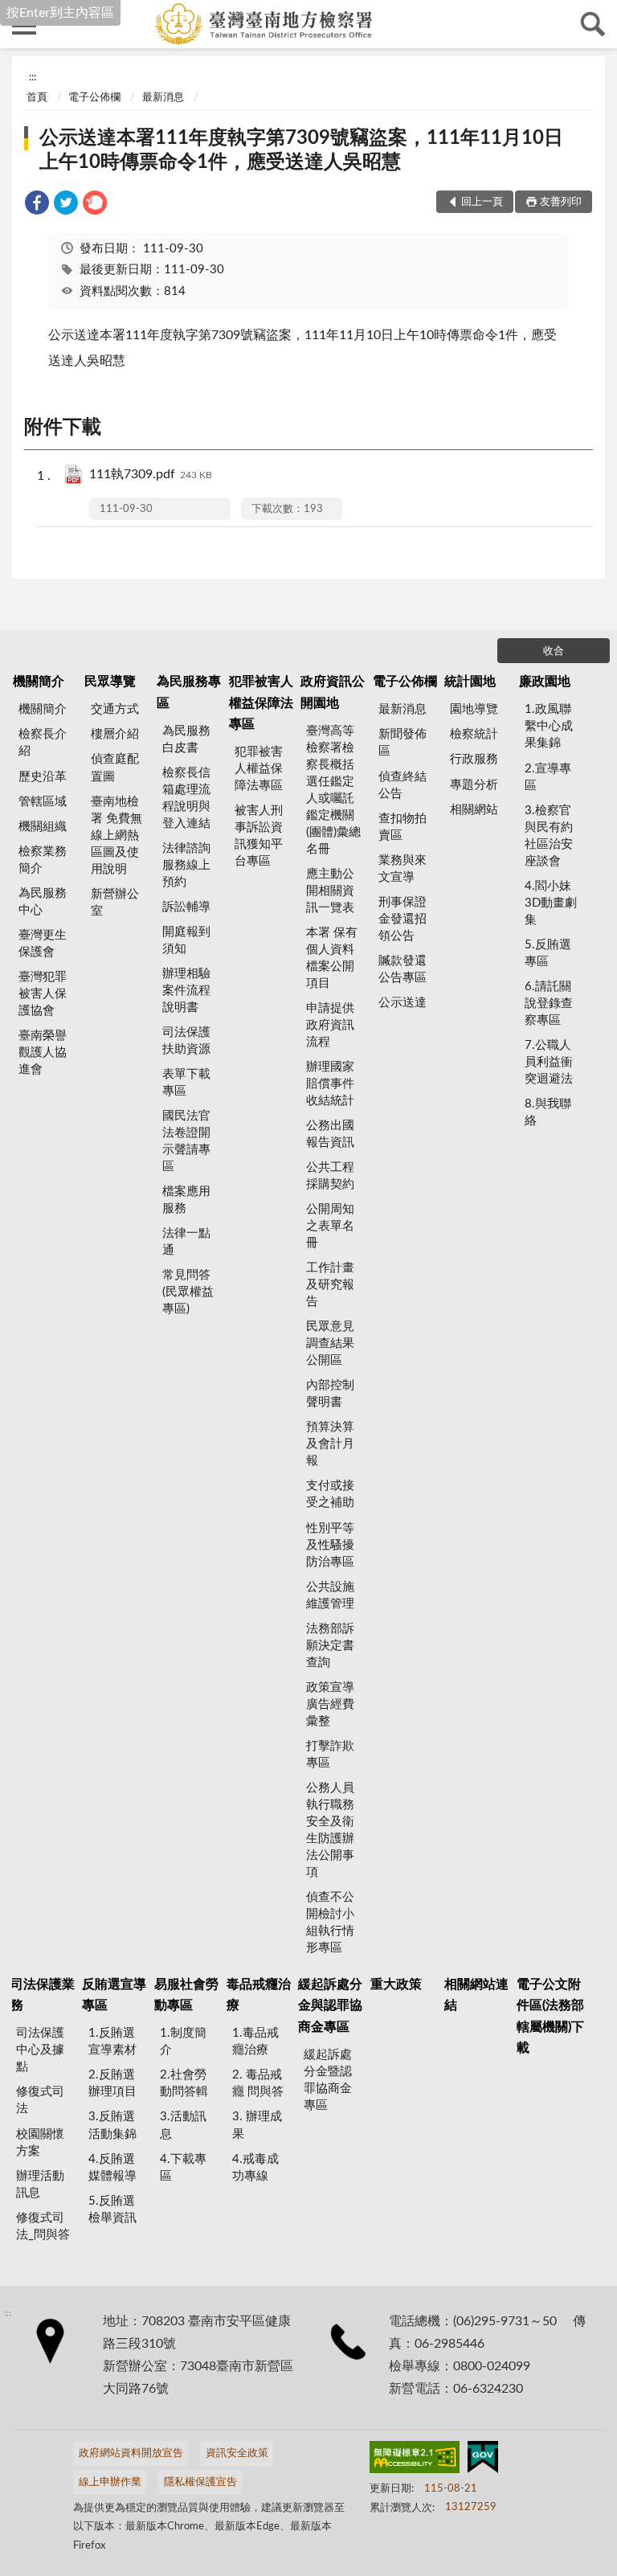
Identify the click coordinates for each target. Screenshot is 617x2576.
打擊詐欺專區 (330, 1755)
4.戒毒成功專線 (255, 2168)
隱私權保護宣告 (200, 2482)
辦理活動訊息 (40, 2185)
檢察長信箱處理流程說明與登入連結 (186, 798)
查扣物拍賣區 (402, 827)
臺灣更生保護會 (43, 944)
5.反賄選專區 (548, 953)
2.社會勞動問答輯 (184, 2083)
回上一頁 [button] (482, 202)
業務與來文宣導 (402, 869)
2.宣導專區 (548, 777)
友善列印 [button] (561, 202)
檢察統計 (474, 734)
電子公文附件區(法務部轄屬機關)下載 (550, 2016)
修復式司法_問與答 (43, 2226)
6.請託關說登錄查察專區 (549, 1003)
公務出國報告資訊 (330, 1134)
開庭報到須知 (186, 940)
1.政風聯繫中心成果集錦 (549, 726)
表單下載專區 (186, 1083)
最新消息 (163, 98)
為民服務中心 (43, 902)
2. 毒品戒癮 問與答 (258, 2083)
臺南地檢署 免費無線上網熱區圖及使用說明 (116, 835)
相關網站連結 (476, 1995)
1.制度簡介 (183, 2042)
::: (33, 77)
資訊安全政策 (237, 2453)
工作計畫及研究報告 (330, 1285)
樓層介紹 (115, 734)
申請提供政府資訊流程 (330, 1025)
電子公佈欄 (94, 98)
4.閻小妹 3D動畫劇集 (551, 903)
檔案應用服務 (186, 1200)
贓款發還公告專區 (402, 969)
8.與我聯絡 (548, 1112)
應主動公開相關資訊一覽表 (330, 891)
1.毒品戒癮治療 (255, 2042)
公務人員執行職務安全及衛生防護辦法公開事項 (330, 1830)
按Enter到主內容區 (60, 13)
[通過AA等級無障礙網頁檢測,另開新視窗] (415, 2460)
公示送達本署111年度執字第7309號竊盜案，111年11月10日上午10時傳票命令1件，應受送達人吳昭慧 (301, 150)
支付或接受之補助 (330, 1494)
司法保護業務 (43, 1995)
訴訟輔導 (186, 907)
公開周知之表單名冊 (330, 1226)
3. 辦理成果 (257, 2125)
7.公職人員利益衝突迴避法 (549, 1062)
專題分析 (474, 785)
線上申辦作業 (110, 2482)
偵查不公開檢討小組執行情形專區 (330, 1923)
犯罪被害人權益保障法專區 (261, 703)
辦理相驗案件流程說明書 (186, 991)
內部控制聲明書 (330, 1394)
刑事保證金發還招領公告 (402, 919)
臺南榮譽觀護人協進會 (43, 1053)
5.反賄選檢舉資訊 (112, 2209)
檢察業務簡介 (43, 860)
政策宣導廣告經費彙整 (330, 1704)
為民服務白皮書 (186, 739)
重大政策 (396, 1984)
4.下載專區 (183, 2168)
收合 (554, 651)
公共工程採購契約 (330, 1176)
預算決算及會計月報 (330, 1444)
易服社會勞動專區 (186, 1995)
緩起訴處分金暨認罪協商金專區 (328, 2080)
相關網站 (474, 810)
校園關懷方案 (40, 2143)
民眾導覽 (110, 682)
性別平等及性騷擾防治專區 (330, 1545)
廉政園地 (545, 682)
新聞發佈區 (402, 743)
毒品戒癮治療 (259, 1995)
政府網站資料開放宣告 (131, 2453)
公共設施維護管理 (330, 1595)
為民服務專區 (189, 692)
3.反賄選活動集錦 (112, 2125)
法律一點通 (186, 1242)
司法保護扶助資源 (186, 1041)
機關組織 (43, 827)
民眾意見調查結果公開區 (330, 1343)
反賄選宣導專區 (114, 1995)
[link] (37, 205)
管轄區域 (43, 802)
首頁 (37, 98)
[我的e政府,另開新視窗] (483, 2460)
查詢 (593, 24)
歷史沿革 (43, 777)
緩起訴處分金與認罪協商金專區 (330, 2006)
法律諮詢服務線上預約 (186, 865)
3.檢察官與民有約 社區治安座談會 (549, 836)
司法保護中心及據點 (40, 2050)
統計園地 (470, 682)
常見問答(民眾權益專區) (188, 1292)
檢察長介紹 (43, 743)
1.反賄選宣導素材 (112, 2042)
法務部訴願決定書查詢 (330, 1646)
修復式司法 (40, 2100)
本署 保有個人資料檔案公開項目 (332, 958)
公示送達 (402, 1003)
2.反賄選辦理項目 (112, 2083)
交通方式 (115, 709)
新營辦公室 (115, 903)
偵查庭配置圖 (115, 768)
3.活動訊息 (183, 2125)
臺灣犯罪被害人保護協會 (43, 994)
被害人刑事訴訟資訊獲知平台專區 (259, 836)
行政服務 (474, 759)
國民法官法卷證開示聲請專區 (186, 1141)
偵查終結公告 (402, 785)
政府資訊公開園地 (333, 692)
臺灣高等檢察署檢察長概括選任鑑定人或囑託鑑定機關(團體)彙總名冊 (333, 790)
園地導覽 (474, 709)
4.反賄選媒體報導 (112, 2168)
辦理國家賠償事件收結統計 (330, 1084)
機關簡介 (39, 682)
